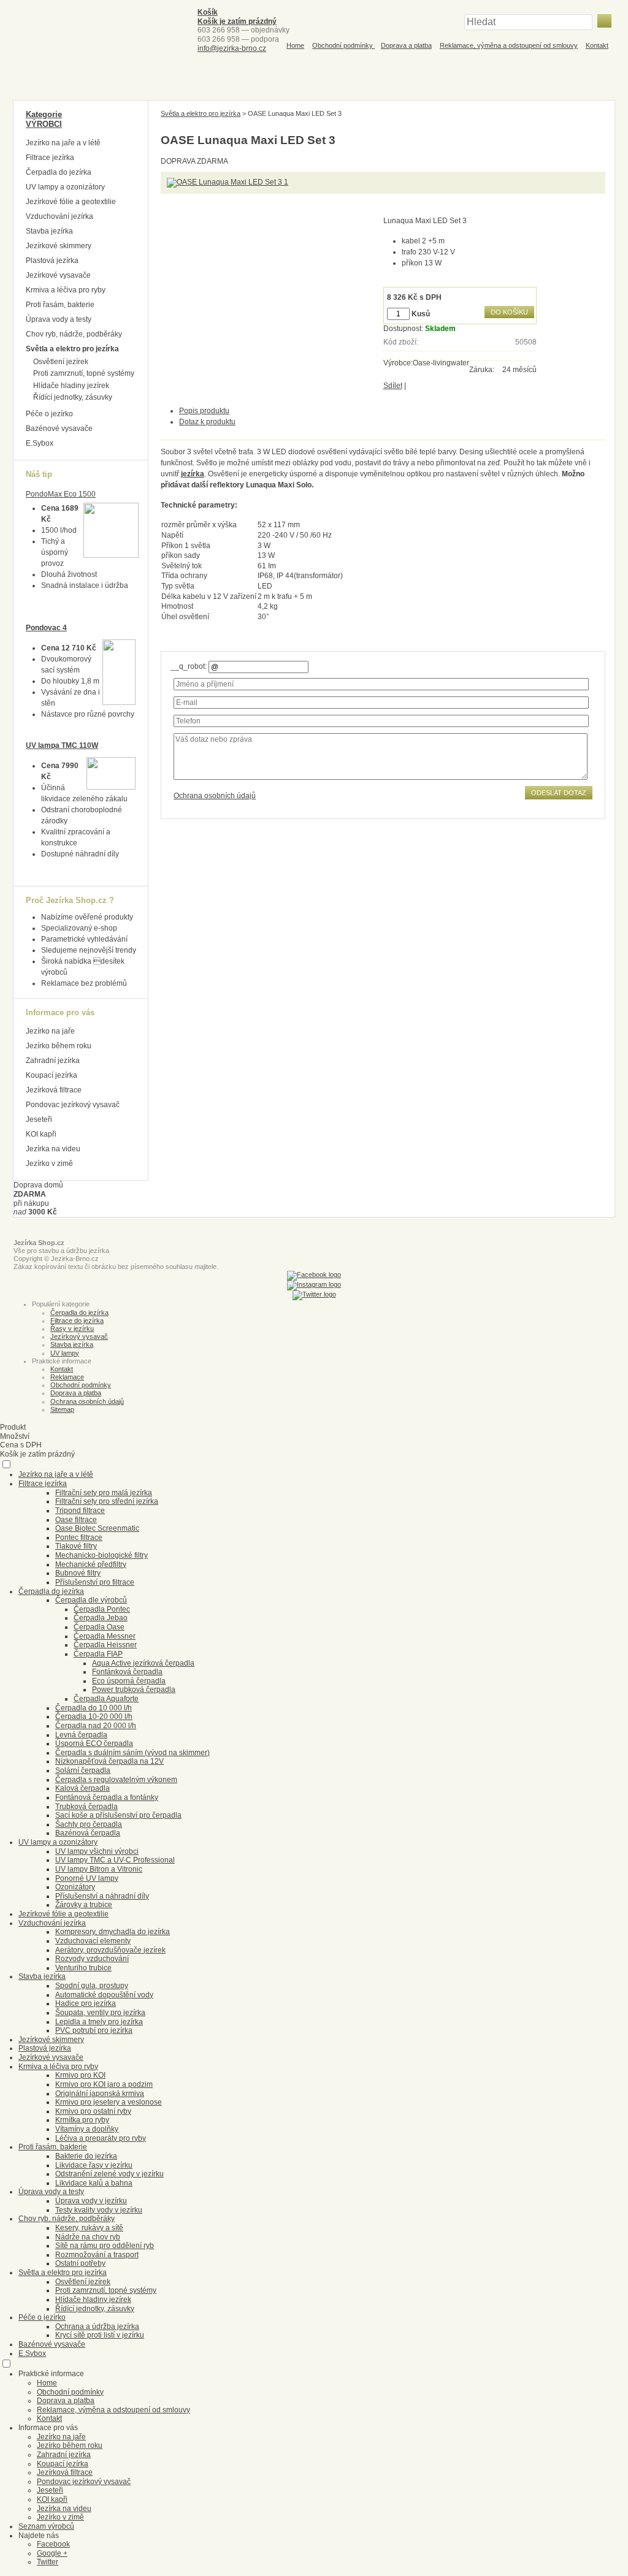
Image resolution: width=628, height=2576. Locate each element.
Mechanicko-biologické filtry (101, 1555)
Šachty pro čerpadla (89, 1824)
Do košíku (509, 312)
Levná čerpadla (81, 1735)
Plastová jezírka (52, 261)
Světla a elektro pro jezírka (201, 113)
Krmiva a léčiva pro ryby (66, 290)
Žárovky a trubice (84, 1905)
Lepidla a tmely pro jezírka (99, 2022)
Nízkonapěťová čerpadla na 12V (109, 1761)
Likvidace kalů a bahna (94, 2183)
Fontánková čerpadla (127, 1672)
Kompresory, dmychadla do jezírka (113, 1932)
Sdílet (393, 386)
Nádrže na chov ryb (88, 2237)
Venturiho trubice (83, 1968)
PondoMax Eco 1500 (61, 494)
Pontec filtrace (79, 1538)
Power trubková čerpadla (134, 1690)
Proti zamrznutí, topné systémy (84, 373)
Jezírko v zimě (49, 1164)
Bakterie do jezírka (86, 2156)
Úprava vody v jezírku (91, 2201)
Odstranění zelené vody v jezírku (109, 2174)
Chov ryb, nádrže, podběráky (74, 334)
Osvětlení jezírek (61, 362)
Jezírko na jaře (50, 1031)
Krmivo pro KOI (80, 2075)
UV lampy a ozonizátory (65, 187)
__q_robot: (189, 666)
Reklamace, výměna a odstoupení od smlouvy (509, 45)
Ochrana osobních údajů (215, 796)
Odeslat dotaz (559, 793)
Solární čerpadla (83, 1770)
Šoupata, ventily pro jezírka (100, 2013)
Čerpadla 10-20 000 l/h (94, 1717)
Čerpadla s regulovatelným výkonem (116, 1780)
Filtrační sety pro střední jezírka (107, 1501)
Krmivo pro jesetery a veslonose (109, 2102)
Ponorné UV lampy (87, 1878)
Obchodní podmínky (343, 45)
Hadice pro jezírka (86, 2003)
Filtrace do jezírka (77, 1320)
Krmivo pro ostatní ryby (93, 2111)
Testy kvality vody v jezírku (99, 2210)
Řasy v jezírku (72, 1328)
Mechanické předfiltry (91, 1564)
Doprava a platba (406, 45)
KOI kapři (41, 1134)
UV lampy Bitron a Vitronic (99, 1869)
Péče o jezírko (49, 414)
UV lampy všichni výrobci (97, 1851)
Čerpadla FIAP (98, 1654)
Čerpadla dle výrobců (91, 1600)
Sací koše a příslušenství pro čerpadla (118, 1815)
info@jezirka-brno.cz (232, 48)
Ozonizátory (75, 1887)
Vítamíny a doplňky (87, 2129)
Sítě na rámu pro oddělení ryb (105, 2246)
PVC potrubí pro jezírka (94, 2030)
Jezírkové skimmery (59, 246)
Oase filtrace (76, 1520)
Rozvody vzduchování (92, 1959)
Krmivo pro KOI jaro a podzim (104, 2084)
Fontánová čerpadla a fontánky (107, 1797)
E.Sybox (40, 443)
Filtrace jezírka (50, 158)
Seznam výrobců (46, 2526)
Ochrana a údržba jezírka (97, 2326)
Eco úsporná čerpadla (129, 1681)
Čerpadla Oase (99, 1627)
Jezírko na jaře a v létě (63, 143)
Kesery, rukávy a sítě (89, 2228)
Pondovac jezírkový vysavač (73, 1105)
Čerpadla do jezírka (59, 172)
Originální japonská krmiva (100, 2094)
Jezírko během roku (59, 1046)
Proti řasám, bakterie (60, 305)
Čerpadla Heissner (105, 1645)
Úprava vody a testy (59, 319)
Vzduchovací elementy (93, 1941)
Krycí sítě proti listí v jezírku (100, 2335)
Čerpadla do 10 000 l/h (94, 1708)
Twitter (48, 2562)
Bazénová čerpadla (88, 1833)
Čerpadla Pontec (102, 1609)
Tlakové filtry (76, 1546)
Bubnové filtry (78, 1573)
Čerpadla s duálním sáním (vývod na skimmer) (132, 1753)
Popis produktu (204, 411)
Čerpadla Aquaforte (106, 1699)
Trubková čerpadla (86, 1807)
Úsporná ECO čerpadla (94, 1743)
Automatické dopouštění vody (104, 1995)
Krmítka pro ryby (82, 2120)
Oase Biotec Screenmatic (97, 1528)
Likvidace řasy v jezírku (94, 2165)
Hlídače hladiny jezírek (71, 386)
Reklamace (67, 1377)
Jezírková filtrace (54, 1090)
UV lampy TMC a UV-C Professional (115, 1860)
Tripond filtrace (80, 1511)
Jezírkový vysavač (79, 1336)
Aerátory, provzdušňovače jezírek (110, 1950)
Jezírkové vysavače (58, 275)
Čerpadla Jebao (101, 1618)
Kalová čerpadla (82, 1788)
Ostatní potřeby (80, 2263)
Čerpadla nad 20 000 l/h (96, 1726)
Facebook (53, 2544)
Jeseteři (39, 1119)
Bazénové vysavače (59, 429)
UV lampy (65, 1353)
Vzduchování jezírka (59, 216)
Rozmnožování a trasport (97, 2255)
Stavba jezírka (49, 231)
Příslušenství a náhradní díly (102, 1896)
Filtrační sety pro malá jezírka (104, 1493)
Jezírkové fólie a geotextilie (71, 202)
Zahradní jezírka (53, 1061)
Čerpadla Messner (105, 1636)
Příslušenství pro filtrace (95, 1582)
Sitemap (62, 1409)
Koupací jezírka (52, 1075)
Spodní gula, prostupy (92, 1986)
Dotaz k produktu (207, 422)
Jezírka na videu (53, 1149)
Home (295, 45)
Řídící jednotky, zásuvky (73, 397)
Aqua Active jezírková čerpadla (143, 1663)
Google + (52, 2553)
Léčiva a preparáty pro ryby (101, 2138)
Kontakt (597, 45)
